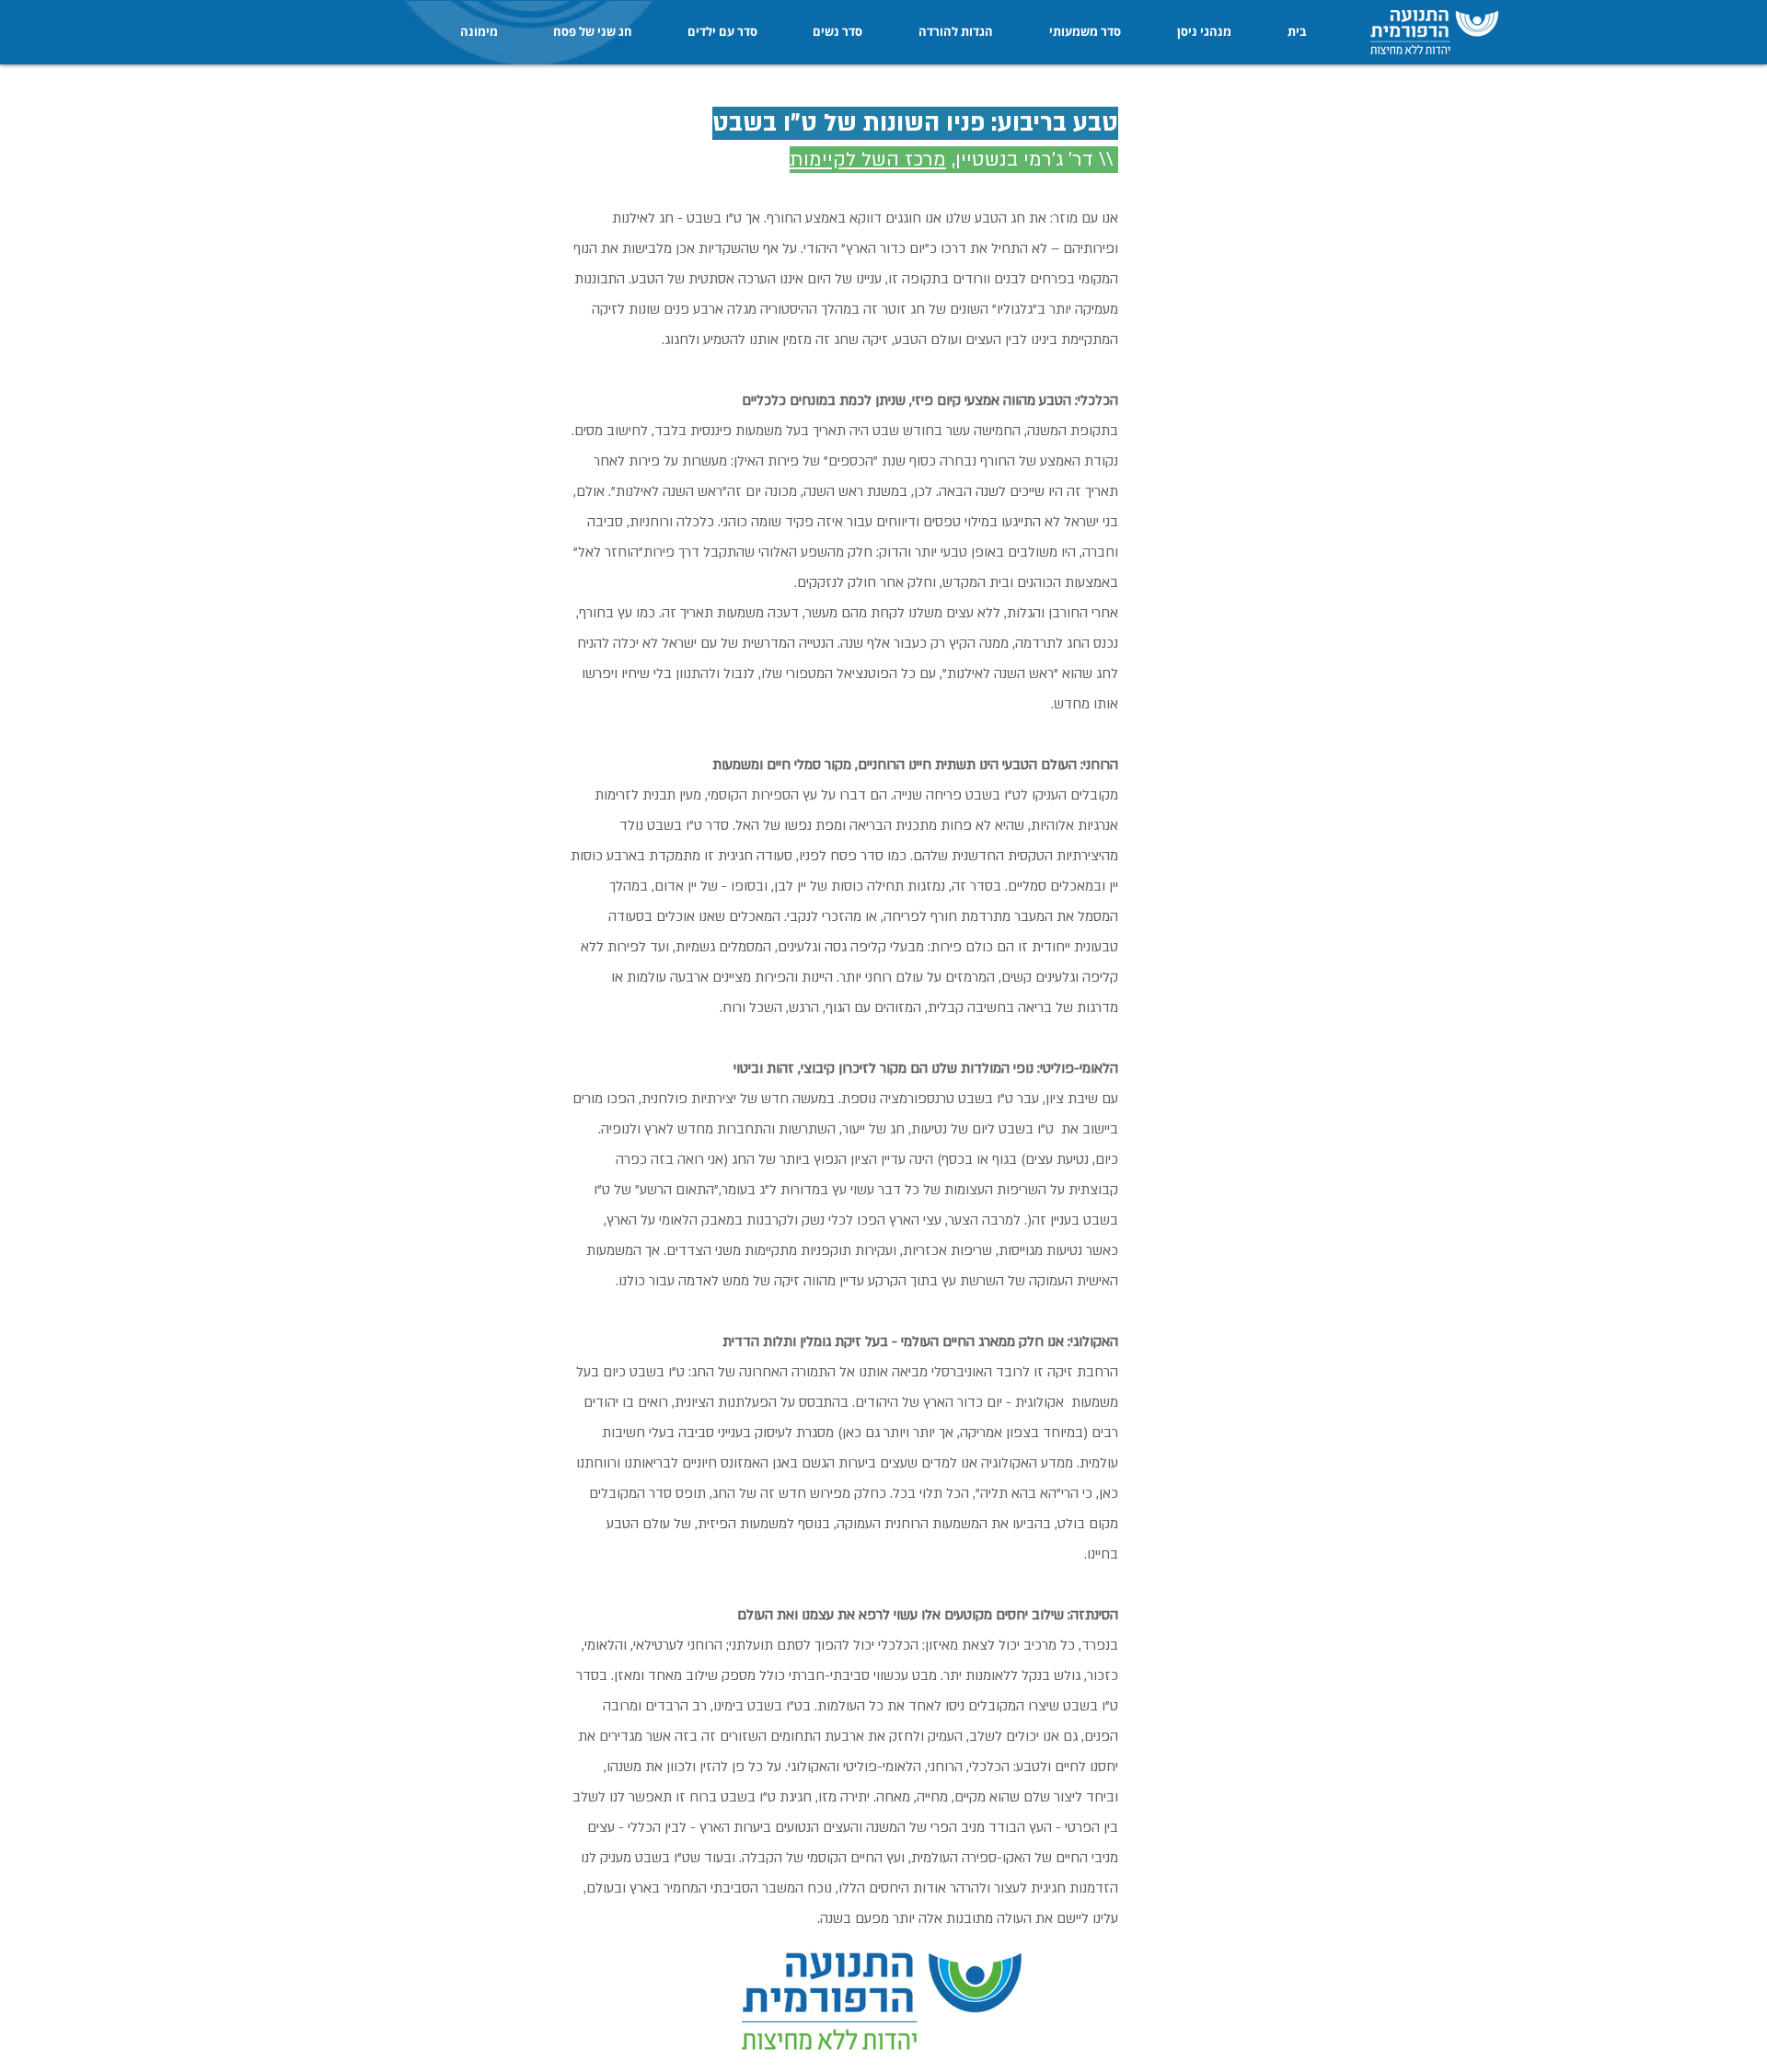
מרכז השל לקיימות (868, 160)
